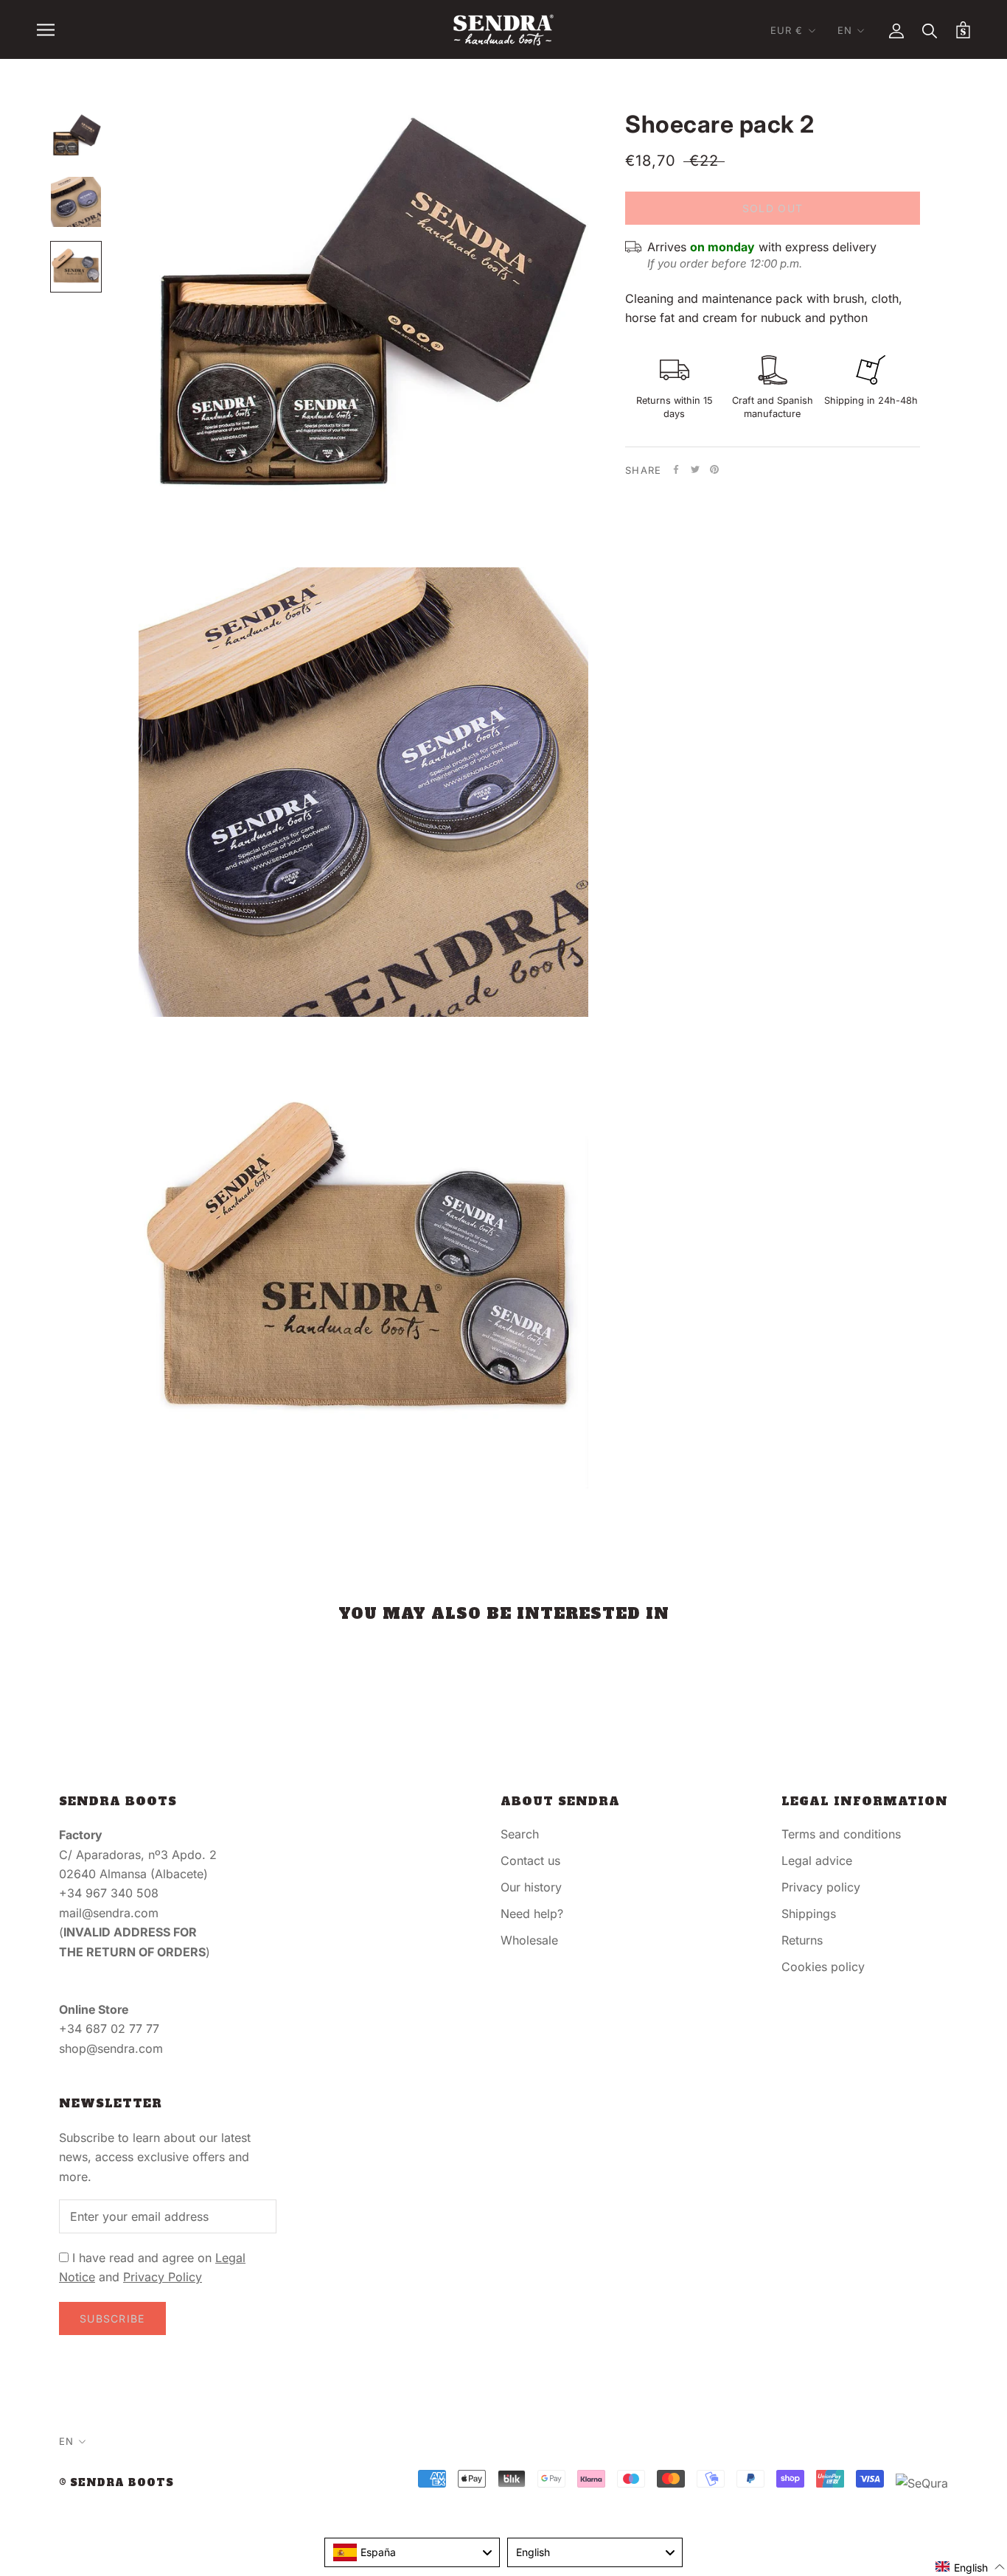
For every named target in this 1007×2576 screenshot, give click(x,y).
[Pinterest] (714, 469)
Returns (802, 1940)
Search (520, 1834)
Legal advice (817, 1861)
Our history (531, 1887)
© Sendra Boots (116, 2483)
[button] (971, 2567)
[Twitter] (695, 469)
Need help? (532, 1914)
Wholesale (529, 1940)
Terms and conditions (841, 1834)
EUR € (787, 30)
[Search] (930, 30)
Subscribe (112, 2318)
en (845, 30)
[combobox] (412, 2552)
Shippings (809, 1914)
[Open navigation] (46, 29)
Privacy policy (821, 1887)
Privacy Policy (163, 2277)
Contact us (530, 1861)
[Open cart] (963, 30)
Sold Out (773, 208)
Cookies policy (823, 1967)
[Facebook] (676, 469)
